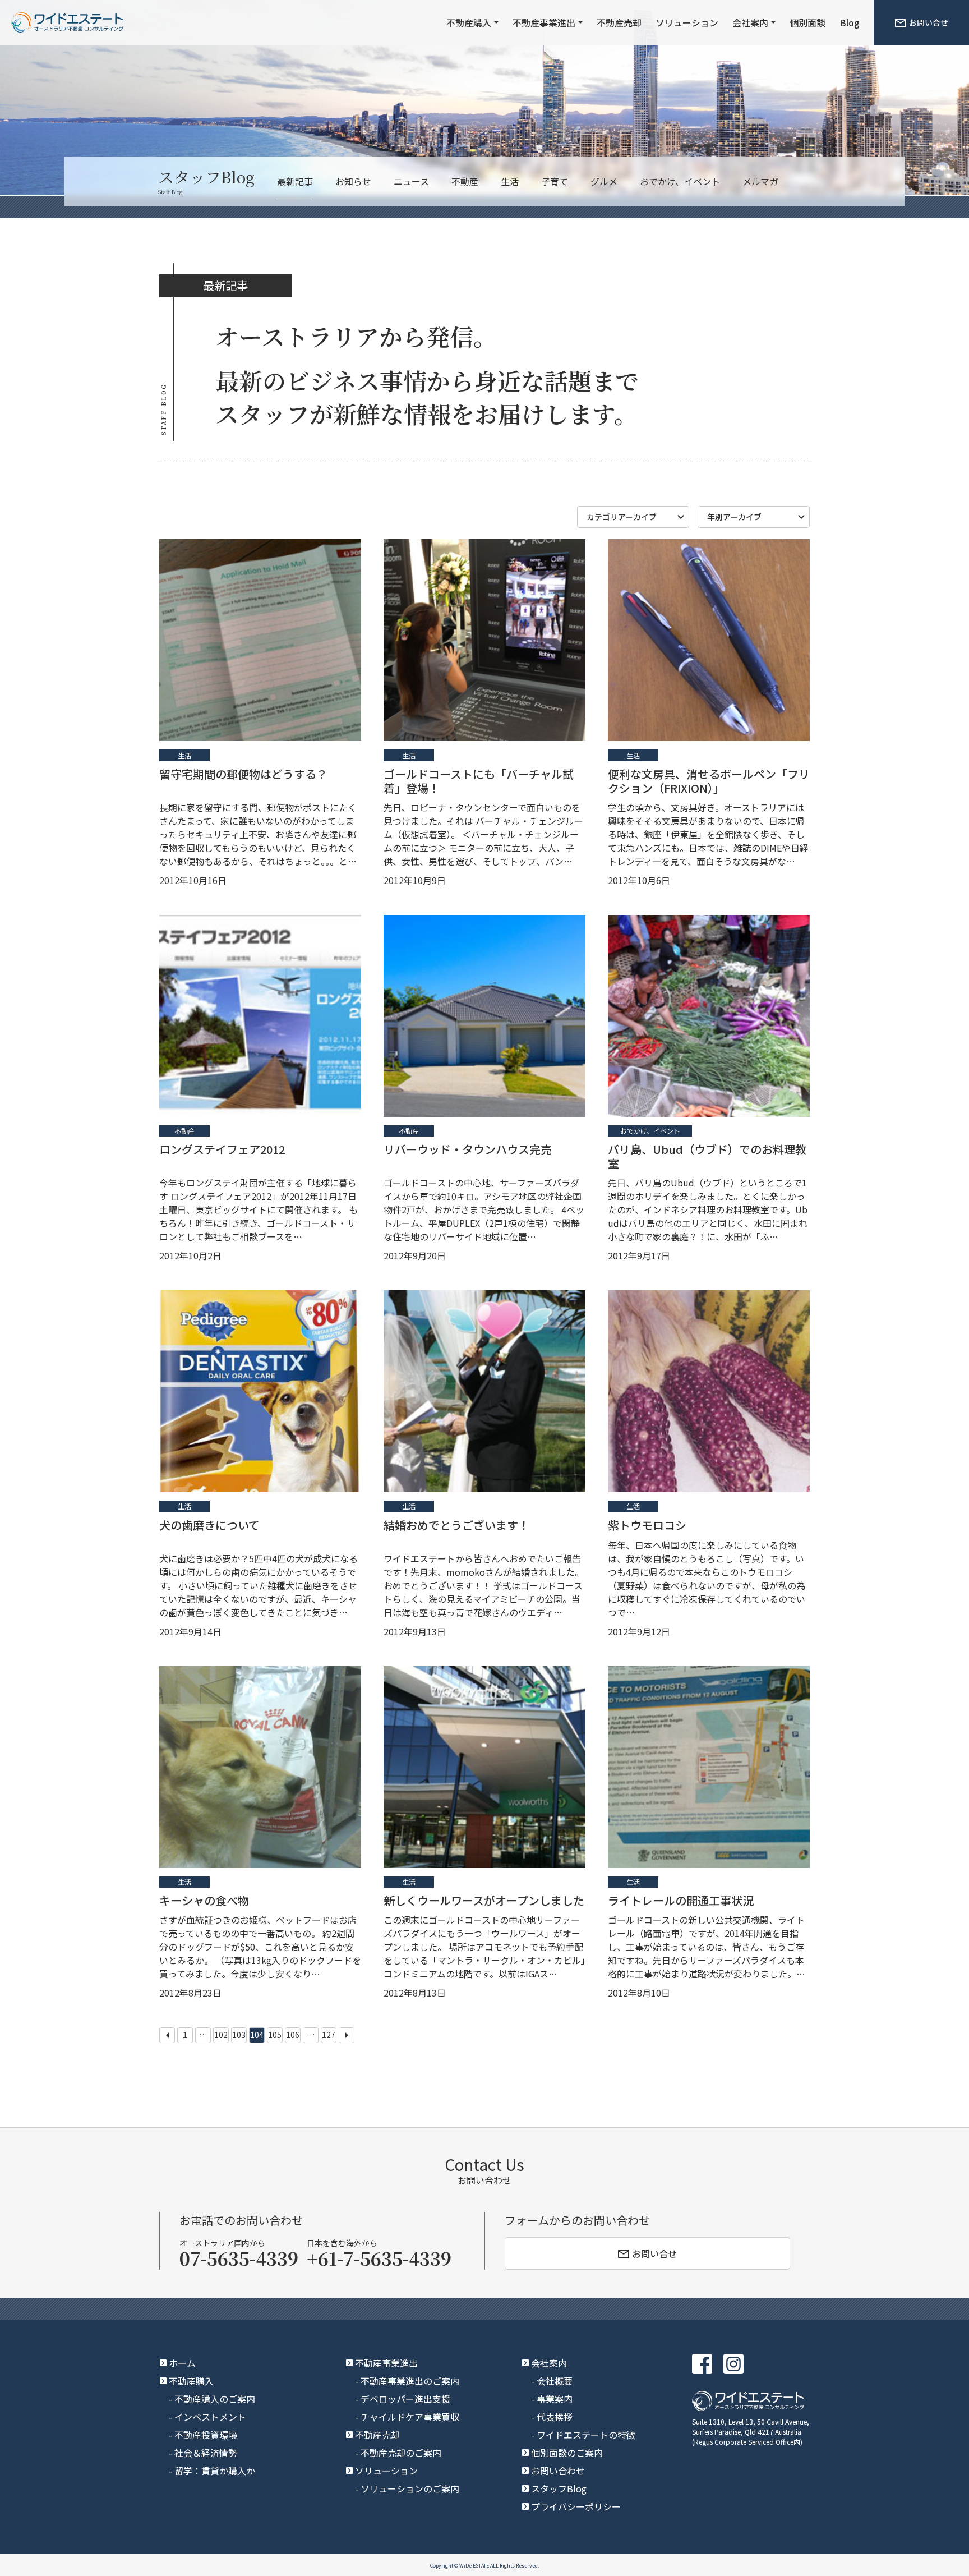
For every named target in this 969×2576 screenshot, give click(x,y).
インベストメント (210, 2417)
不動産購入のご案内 (215, 2399)
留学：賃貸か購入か (215, 2471)
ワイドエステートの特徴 (586, 2435)
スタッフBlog (559, 2488)
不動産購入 (469, 22)
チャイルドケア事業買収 (410, 2417)
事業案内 (555, 2399)
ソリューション (687, 22)
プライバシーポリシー (576, 2506)
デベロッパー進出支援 (405, 2399)
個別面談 (807, 22)
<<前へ (167, 2035)
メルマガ (760, 181)
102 (221, 2035)
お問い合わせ (558, 2471)
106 (293, 2035)
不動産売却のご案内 (401, 2453)
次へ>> (347, 2035)
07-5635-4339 (239, 2258)
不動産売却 (619, 22)
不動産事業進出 (544, 22)
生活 (510, 181)
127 (329, 2035)
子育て (555, 181)
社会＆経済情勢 (206, 2453)
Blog (850, 22)
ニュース (411, 181)
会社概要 (555, 2381)
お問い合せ (929, 22)
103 (239, 2035)
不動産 (465, 181)
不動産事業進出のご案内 (410, 2381)
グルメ (604, 181)
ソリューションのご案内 (410, 2488)
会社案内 (750, 22)
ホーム (182, 2363)
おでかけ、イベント (680, 181)
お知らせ (353, 181)
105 (275, 2035)
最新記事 (295, 181)
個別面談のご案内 (567, 2453)
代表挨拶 (555, 2417)
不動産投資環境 (206, 2435)
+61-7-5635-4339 (379, 2258)
